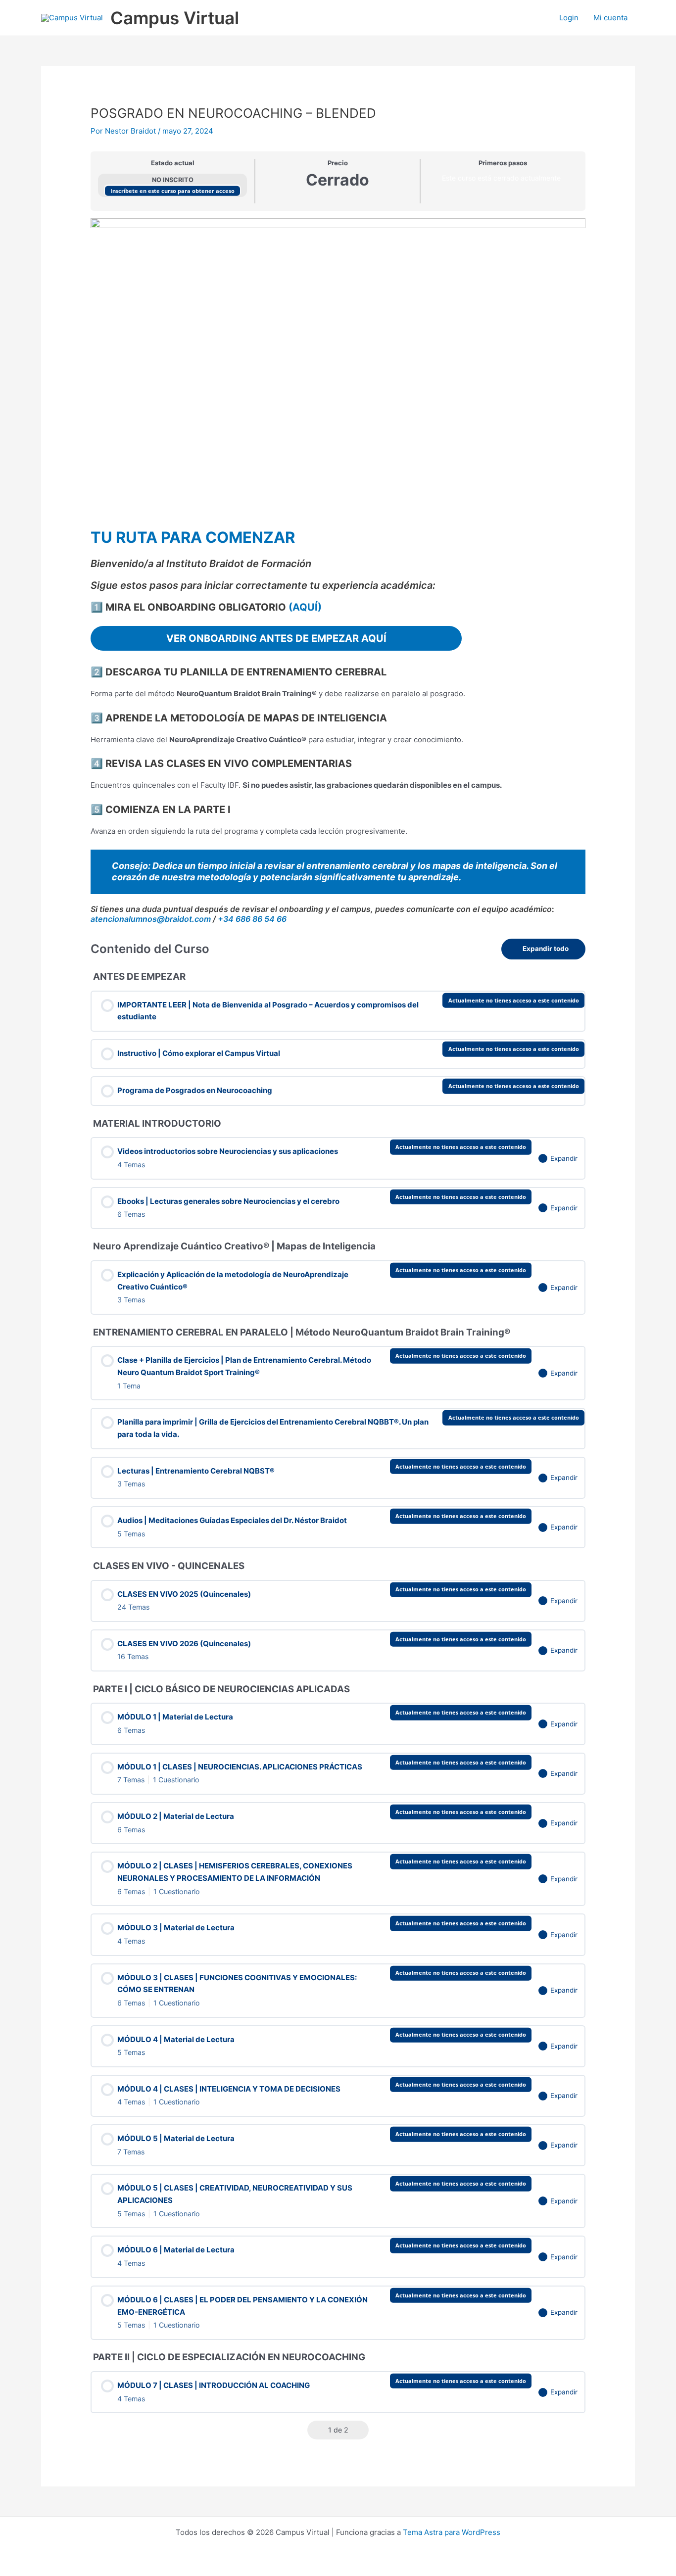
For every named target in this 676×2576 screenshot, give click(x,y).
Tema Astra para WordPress (452, 2532)
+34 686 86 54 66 (252, 919)
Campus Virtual (175, 18)
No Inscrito (173, 180)
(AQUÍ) (305, 607)
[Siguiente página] (359, 2430)
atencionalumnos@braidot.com (151, 919)
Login (569, 18)
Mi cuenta (610, 18)
